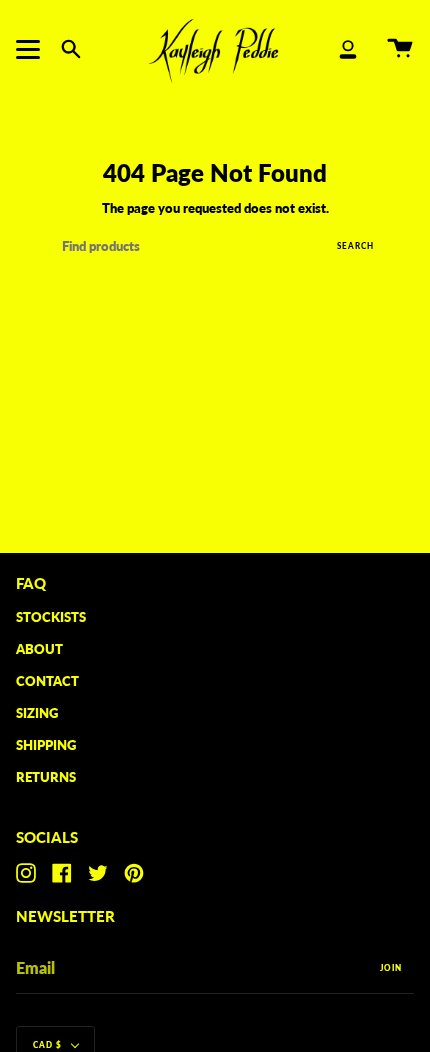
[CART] (400, 49)
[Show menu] (31, 49)
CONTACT (47, 681)
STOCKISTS (51, 617)
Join (391, 968)
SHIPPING (46, 745)
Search (355, 246)
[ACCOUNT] (348, 49)
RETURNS (46, 777)
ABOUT (39, 649)
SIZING (37, 713)
